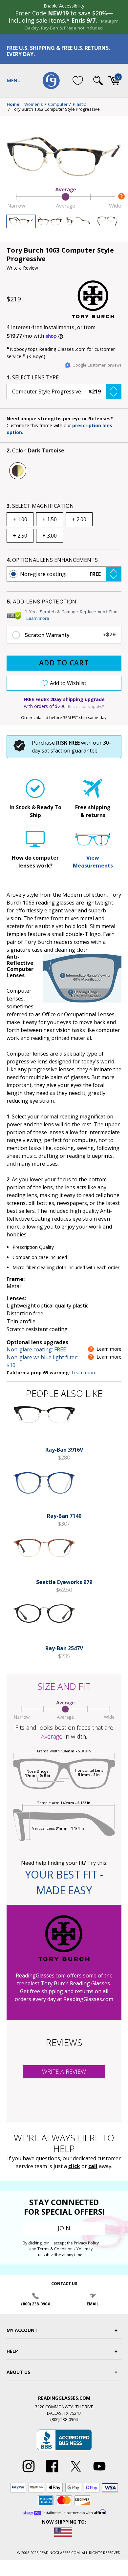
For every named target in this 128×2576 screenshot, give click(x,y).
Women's (34, 105)
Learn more (38, 618)
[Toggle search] (98, 81)
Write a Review (22, 268)
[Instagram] (29, 2472)
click (74, 2166)
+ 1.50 (50, 519)
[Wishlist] (78, 81)
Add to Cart (64, 663)
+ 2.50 (20, 536)
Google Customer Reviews (97, 365)
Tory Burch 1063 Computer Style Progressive (56, 109)
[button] (64, 391)
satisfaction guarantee (70, 751)
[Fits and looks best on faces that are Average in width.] (64, 207)
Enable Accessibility (64, 6)
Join (64, 2228)
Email (93, 2304)
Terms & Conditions (56, 2249)
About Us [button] (18, 2372)
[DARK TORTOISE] (18, 471)
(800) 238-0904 (35, 2304)
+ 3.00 (50, 536)
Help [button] (12, 2351)
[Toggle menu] (14, 81)
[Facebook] (52, 2472)
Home (13, 105)
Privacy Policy (86, 2243)
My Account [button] (22, 2330)
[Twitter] (76, 2472)
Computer (58, 105)
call (93, 2166)
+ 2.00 (79, 519)
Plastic (79, 105)
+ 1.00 (20, 519)
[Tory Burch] (97, 299)
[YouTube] (99, 2472)
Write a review (64, 2071)
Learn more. (85, 1373)
